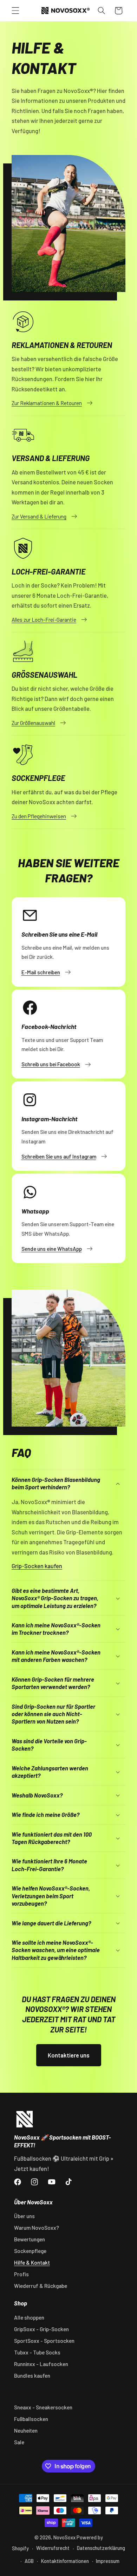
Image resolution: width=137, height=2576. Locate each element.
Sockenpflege (30, 2251)
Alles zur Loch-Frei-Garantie (44, 620)
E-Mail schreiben (41, 972)
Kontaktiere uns (69, 2055)
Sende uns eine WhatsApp (52, 1249)
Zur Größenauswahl (33, 723)
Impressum (108, 2561)
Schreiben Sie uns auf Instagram (59, 1156)
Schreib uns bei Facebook (51, 1064)
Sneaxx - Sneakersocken (43, 2407)
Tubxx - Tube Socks (37, 2352)
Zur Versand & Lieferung (39, 516)
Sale (19, 2442)
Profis (21, 2274)
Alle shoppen (29, 2317)
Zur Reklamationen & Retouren (47, 403)
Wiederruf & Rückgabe (41, 2286)
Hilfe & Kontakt (32, 2262)
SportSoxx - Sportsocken (44, 2341)
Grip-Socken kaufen (37, 1566)
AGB (29, 2561)
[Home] (25, 2119)
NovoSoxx (64, 2537)
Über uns (24, 2216)
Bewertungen (30, 2239)
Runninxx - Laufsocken (41, 2364)
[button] (15, 11)
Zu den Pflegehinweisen (39, 816)
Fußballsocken (31, 2419)
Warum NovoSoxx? (37, 2228)
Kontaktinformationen (65, 2561)
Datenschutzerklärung (101, 2548)
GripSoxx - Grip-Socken (41, 2329)
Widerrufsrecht (53, 2548)
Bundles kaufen (32, 2376)
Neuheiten (26, 2431)
